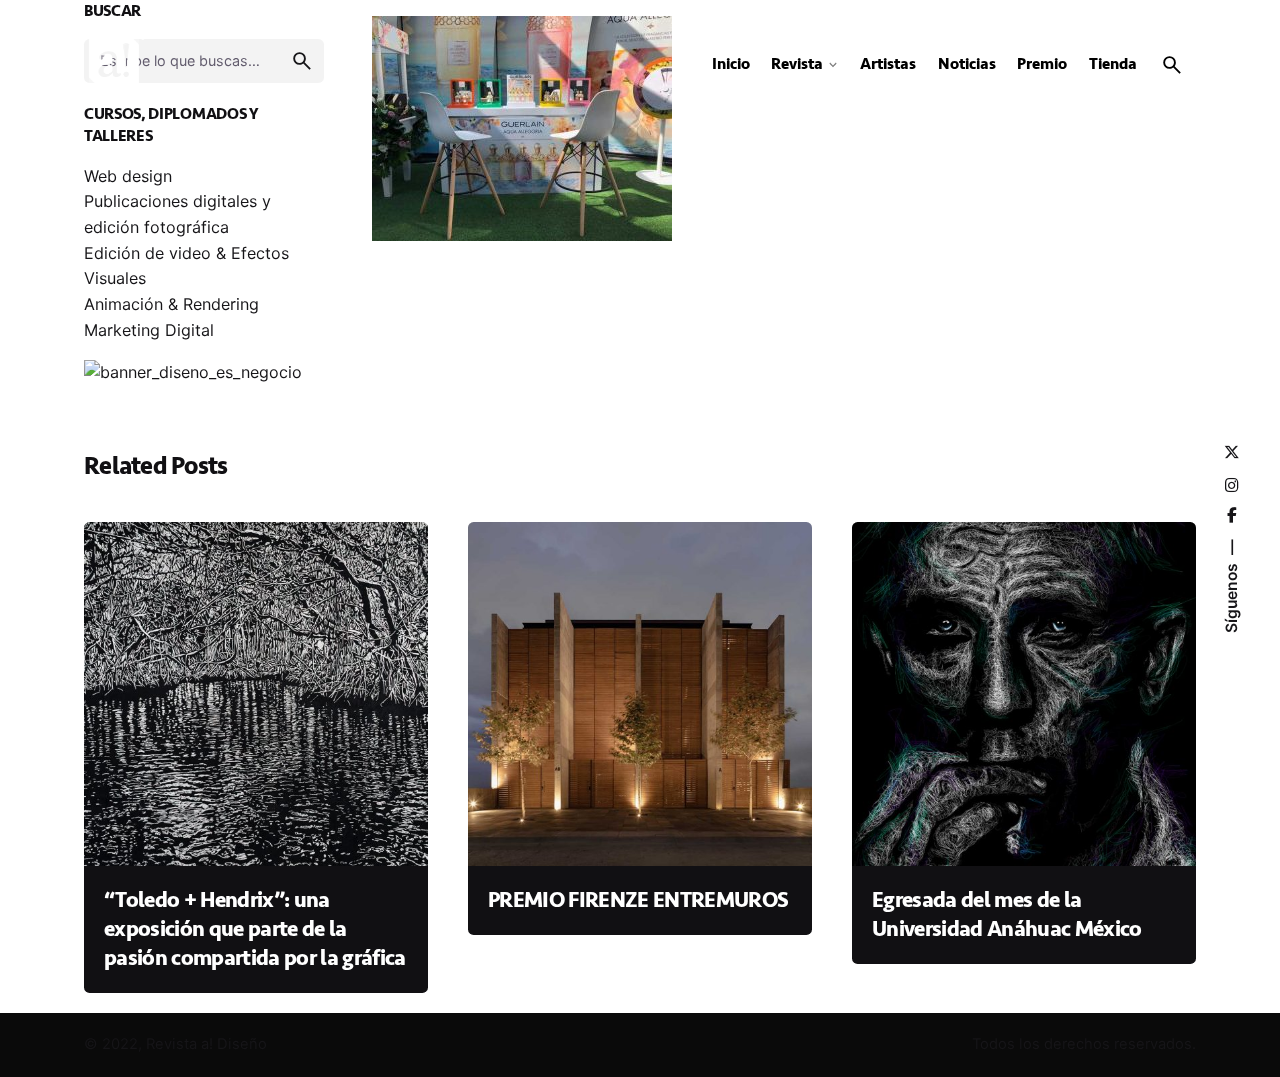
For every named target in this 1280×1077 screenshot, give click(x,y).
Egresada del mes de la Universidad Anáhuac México (1007, 914)
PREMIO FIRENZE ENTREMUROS (638, 900)
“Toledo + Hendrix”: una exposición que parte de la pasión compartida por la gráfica (255, 929)
